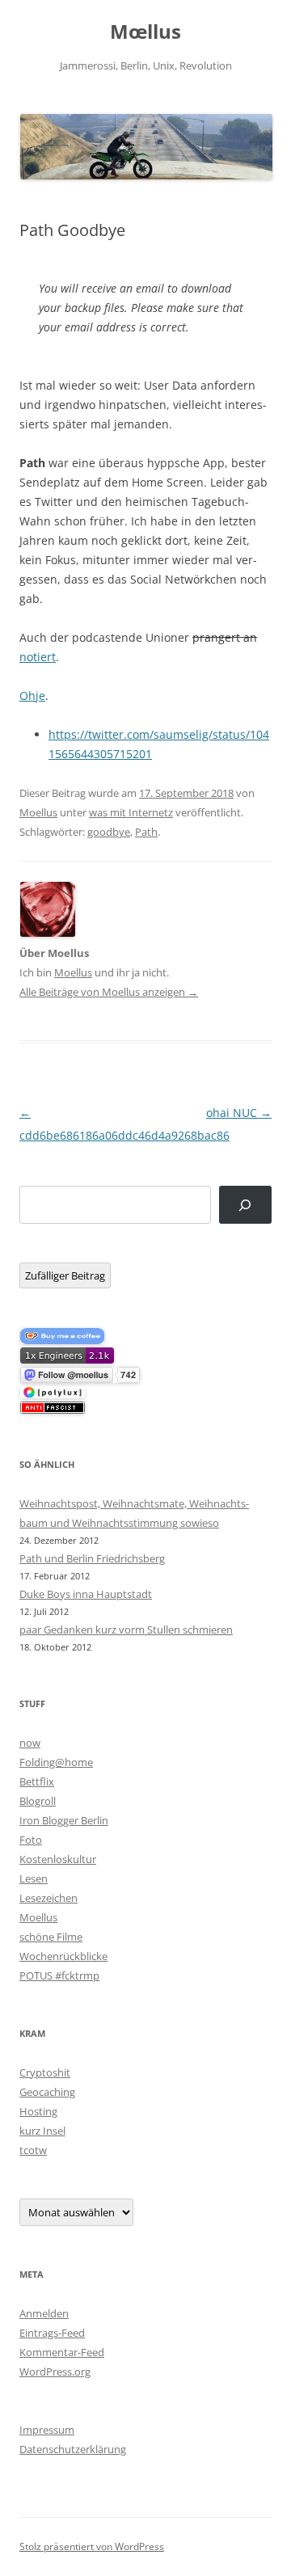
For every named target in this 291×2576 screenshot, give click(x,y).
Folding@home (56, 1762)
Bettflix (37, 1781)
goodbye (109, 832)
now (30, 1743)
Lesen (34, 1878)
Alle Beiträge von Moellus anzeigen (109, 992)
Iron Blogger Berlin (64, 1820)
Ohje (32, 696)
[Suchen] (245, 1205)
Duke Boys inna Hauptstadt (86, 1594)
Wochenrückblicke (63, 1956)
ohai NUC (239, 1113)
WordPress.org (55, 2372)
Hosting (38, 2111)
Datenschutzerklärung (73, 2449)
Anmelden (44, 2313)
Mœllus (145, 32)
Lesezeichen (48, 1898)
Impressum (47, 2430)
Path (146, 832)
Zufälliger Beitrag (65, 1275)
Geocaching (47, 2092)
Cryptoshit (45, 2072)
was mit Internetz (131, 812)
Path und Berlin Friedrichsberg (92, 1558)
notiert (38, 657)
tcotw (33, 2150)
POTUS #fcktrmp (59, 1975)
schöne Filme (51, 1937)
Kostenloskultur (58, 1859)
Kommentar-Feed (62, 2352)
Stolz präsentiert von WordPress (92, 2546)
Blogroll (38, 1801)
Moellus (38, 812)
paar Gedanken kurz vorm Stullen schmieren (126, 1629)
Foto (31, 1840)
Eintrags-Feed (52, 2333)
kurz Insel (42, 2131)
